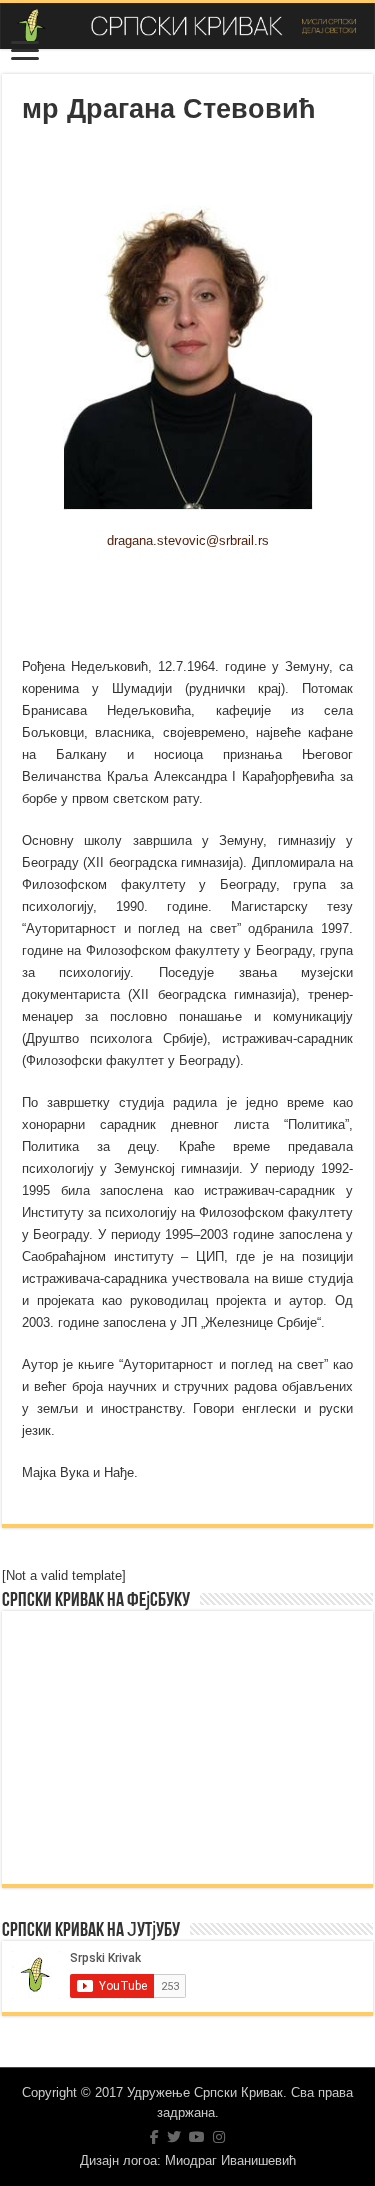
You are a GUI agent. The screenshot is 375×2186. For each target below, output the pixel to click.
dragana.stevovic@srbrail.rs (188, 540)
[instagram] (219, 2137)
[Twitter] (174, 2137)
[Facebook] (154, 2137)
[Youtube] (197, 2137)
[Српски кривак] (187, 26)
